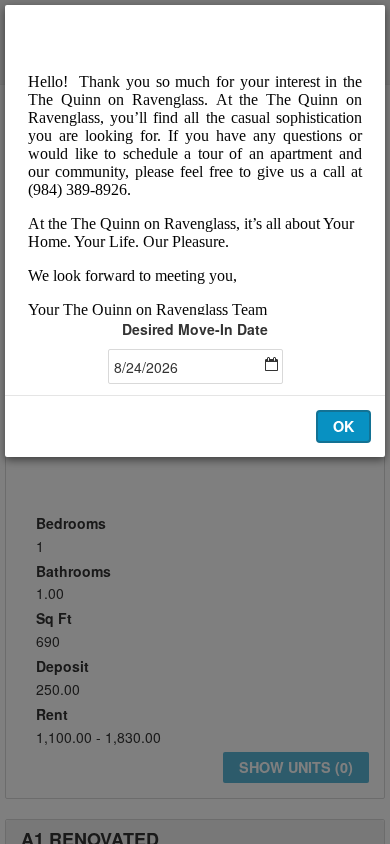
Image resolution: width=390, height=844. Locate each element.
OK (343, 426)
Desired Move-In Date (195, 329)
